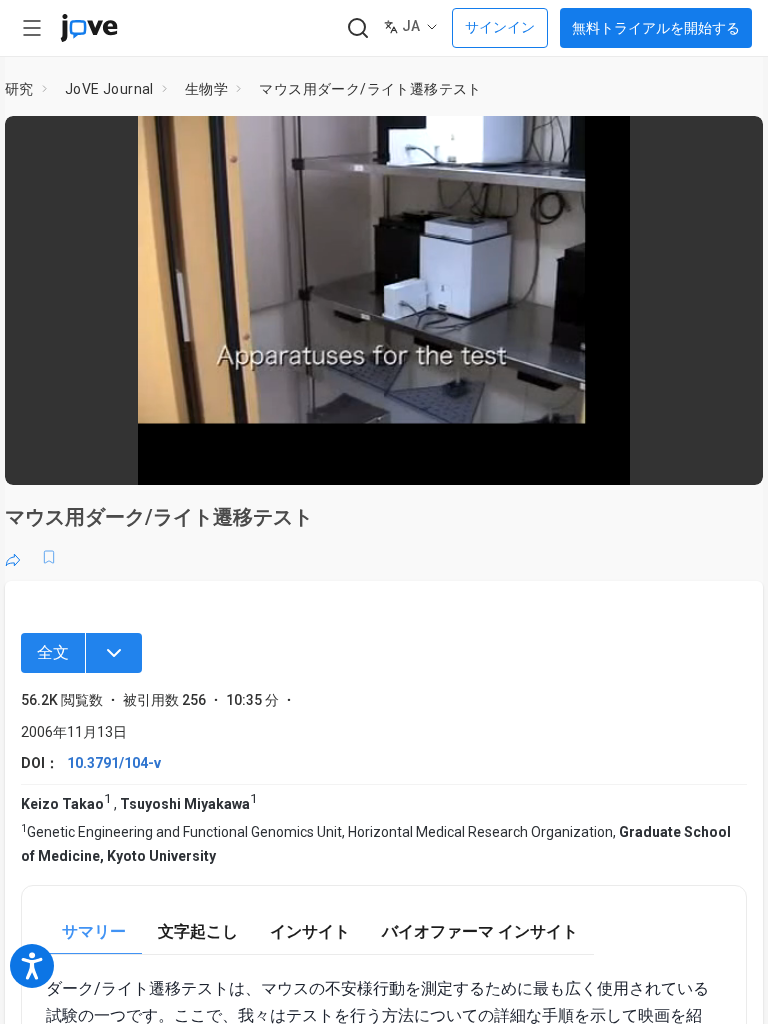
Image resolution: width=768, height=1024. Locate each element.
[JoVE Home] (89, 28)
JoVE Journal (109, 89)
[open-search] (357, 28)
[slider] (294, 456)
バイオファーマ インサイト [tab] (480, 931)
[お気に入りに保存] (49, 557)
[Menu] (114, 653)
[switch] (569, 456)
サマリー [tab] (94, 931)
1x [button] (684, 455)
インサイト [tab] (310, 931)
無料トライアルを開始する (656, 28)
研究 (19, 89)
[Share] (13, 557)
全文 (53, 652)
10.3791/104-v (114, 763)
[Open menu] (32, 28)
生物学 (206, 89)
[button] (731, 144)
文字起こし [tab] (198, 931)
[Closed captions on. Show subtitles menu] (725, 456)
